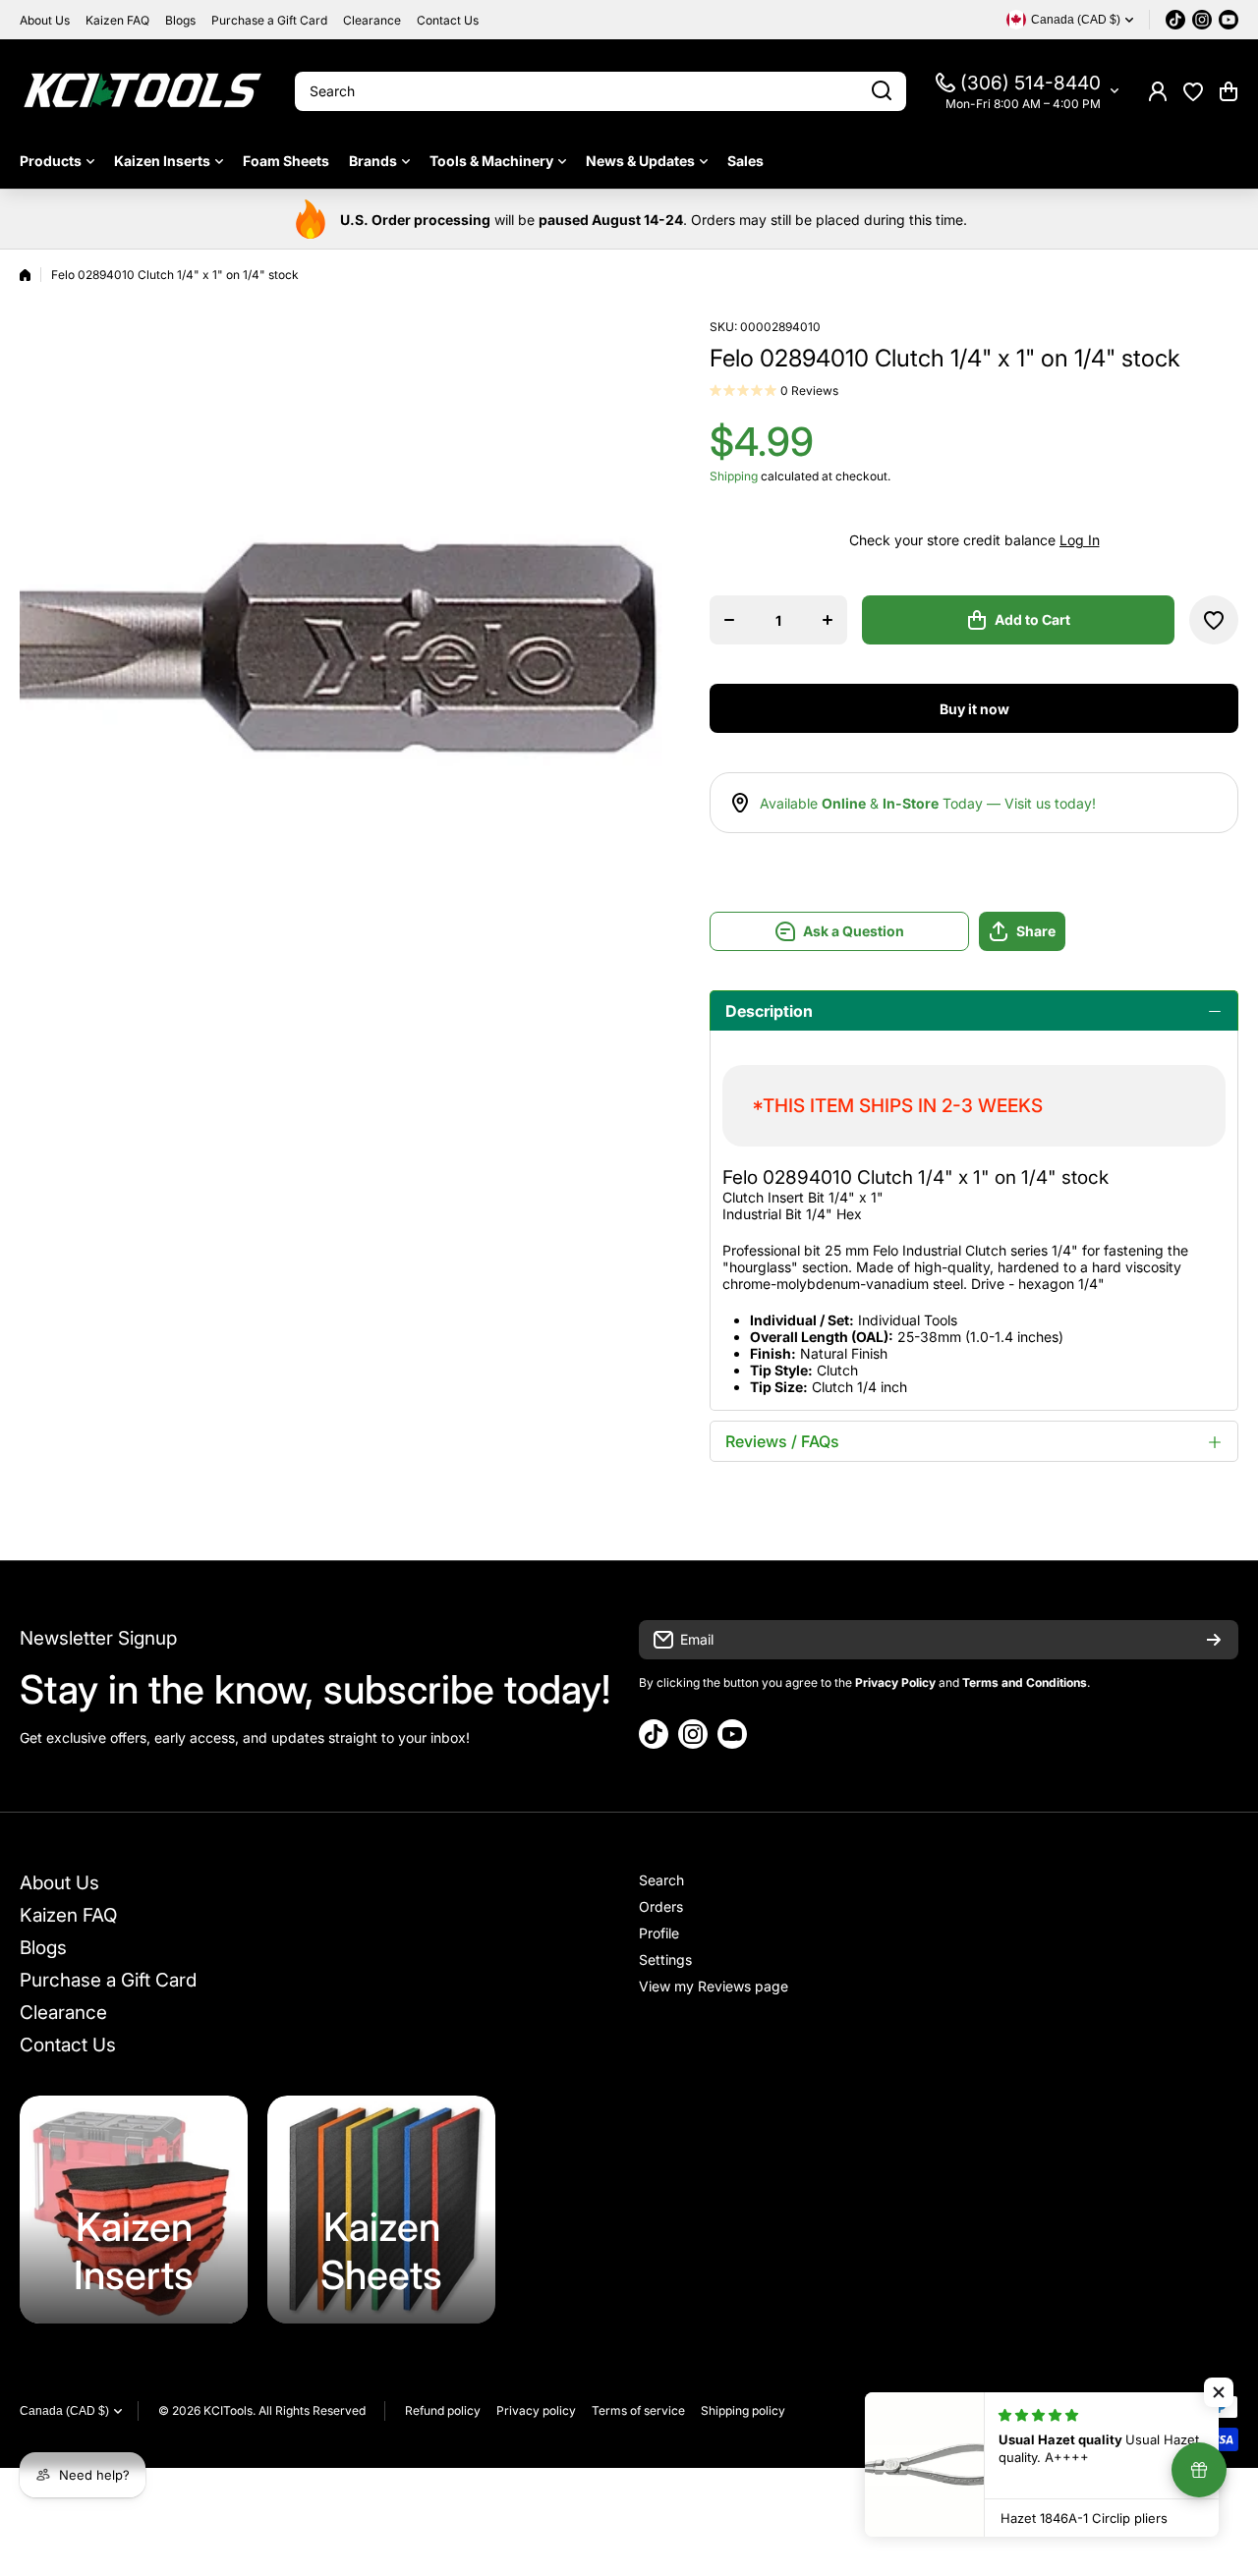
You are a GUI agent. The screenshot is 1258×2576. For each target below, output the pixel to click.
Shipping (734, 476)
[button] (1229, 91)
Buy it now (974, 709)
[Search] (882, 91)
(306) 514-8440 (1030, 83)
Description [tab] (769, 1011)
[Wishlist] (1193, 91)
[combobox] (600, 91)
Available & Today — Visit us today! (928, 803)
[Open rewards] (1199, 2470)
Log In (1080, 540)
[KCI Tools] (143, 91)
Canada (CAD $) (64, 2411)
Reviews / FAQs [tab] (782, 1441)
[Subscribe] (1214, 1640)
